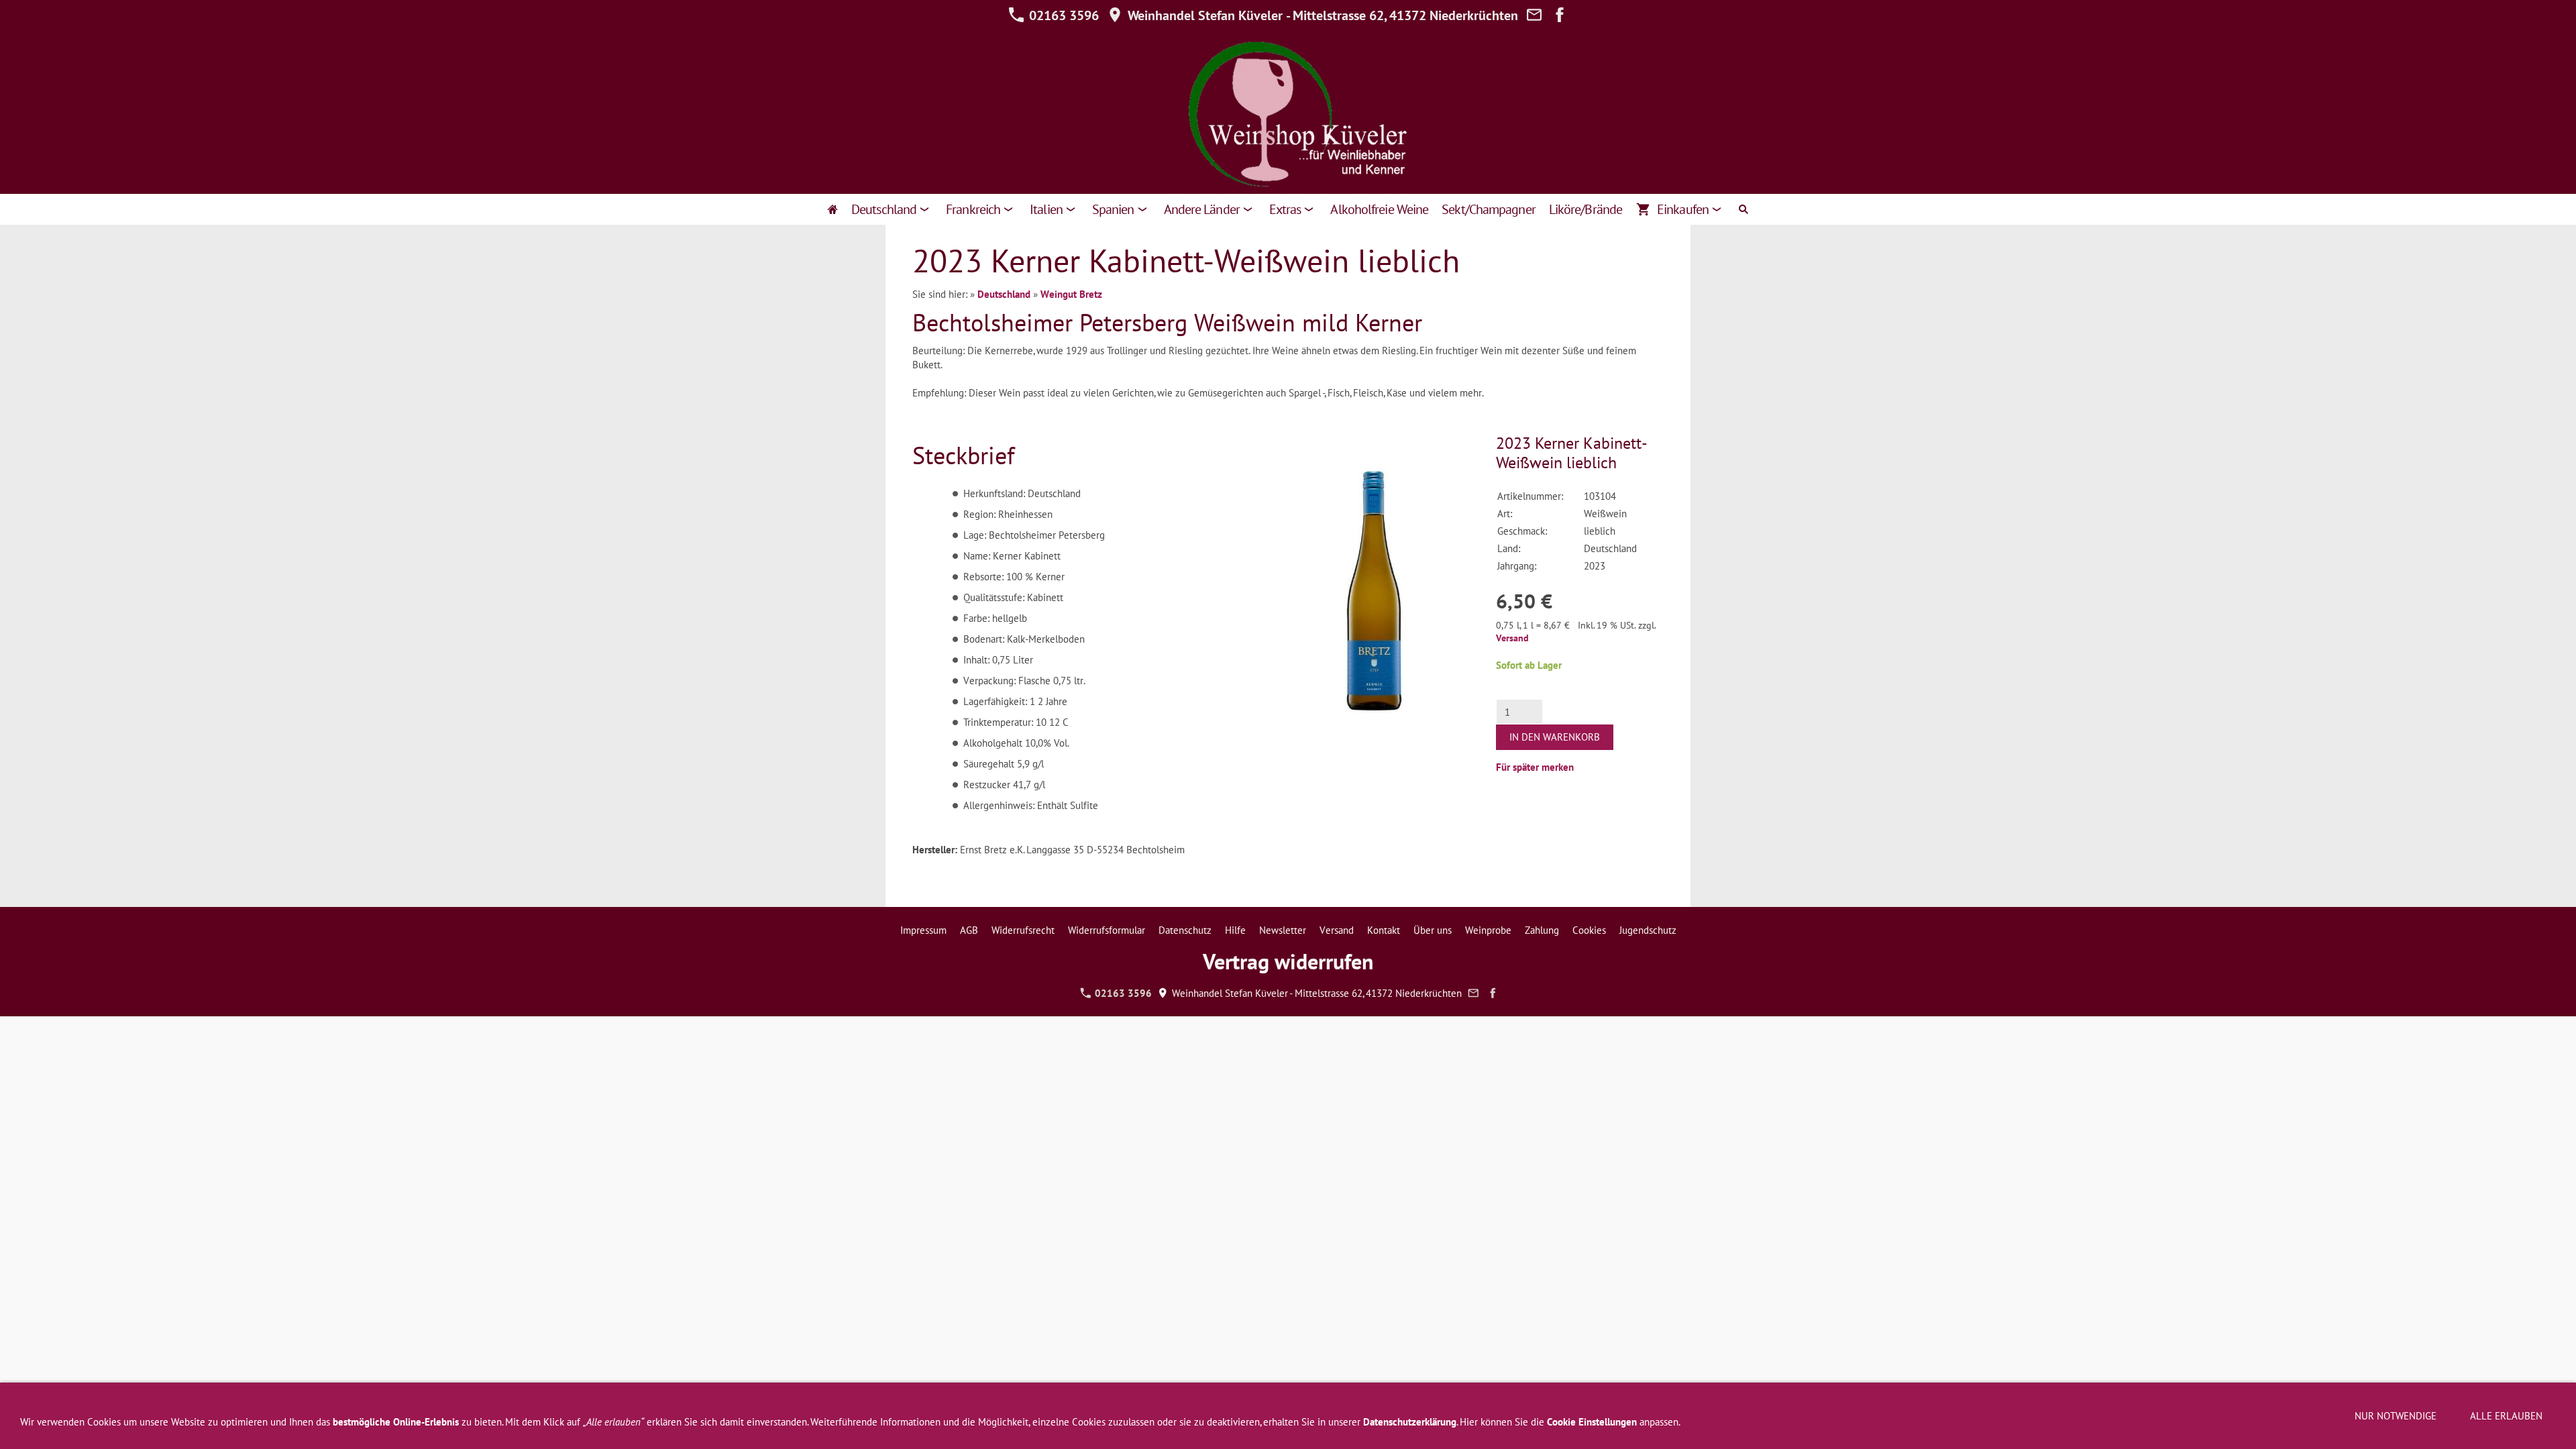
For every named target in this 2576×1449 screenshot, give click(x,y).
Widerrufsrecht (1023, 930)
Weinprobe (1488, 930)
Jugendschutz (1648, 930)
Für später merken (1535, 767)
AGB (969, 930)
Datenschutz (1185, 930)
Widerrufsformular (1107, 930)
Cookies (1589, 930)
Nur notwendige (2396, 1416)
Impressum (923, 930)
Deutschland (1004, 294)
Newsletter (1283, 930)
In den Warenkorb (1555, 737)
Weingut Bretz (1071, 294)
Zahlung (1542, 930)
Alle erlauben (2506, 1416)
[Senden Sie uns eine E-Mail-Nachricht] (1534, 15)
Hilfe (1235, 930)
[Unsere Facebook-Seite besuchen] (1560, 15)
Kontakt (1384, 930)
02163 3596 (1062, 15)
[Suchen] (1743, 209)
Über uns (1433, 930)
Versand (1512, 638)
